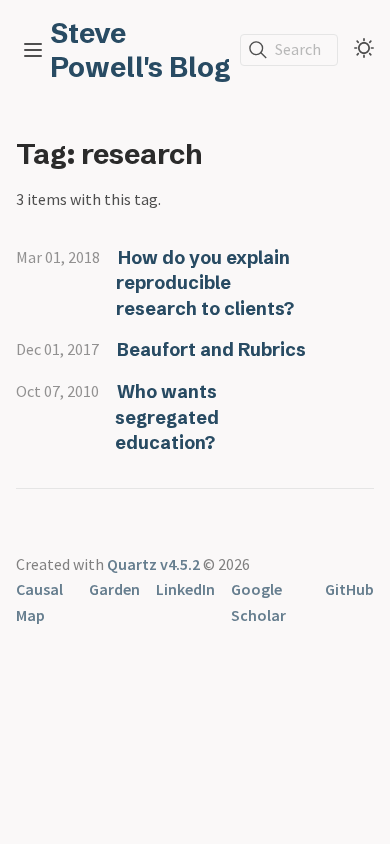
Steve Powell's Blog (140, 50)
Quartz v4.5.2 (153, 564)
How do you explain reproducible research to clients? (205, 283)
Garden (114, 589)
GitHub (349, 589)
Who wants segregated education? (167, 417)
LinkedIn (185, 589)
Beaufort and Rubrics (211, 349)
